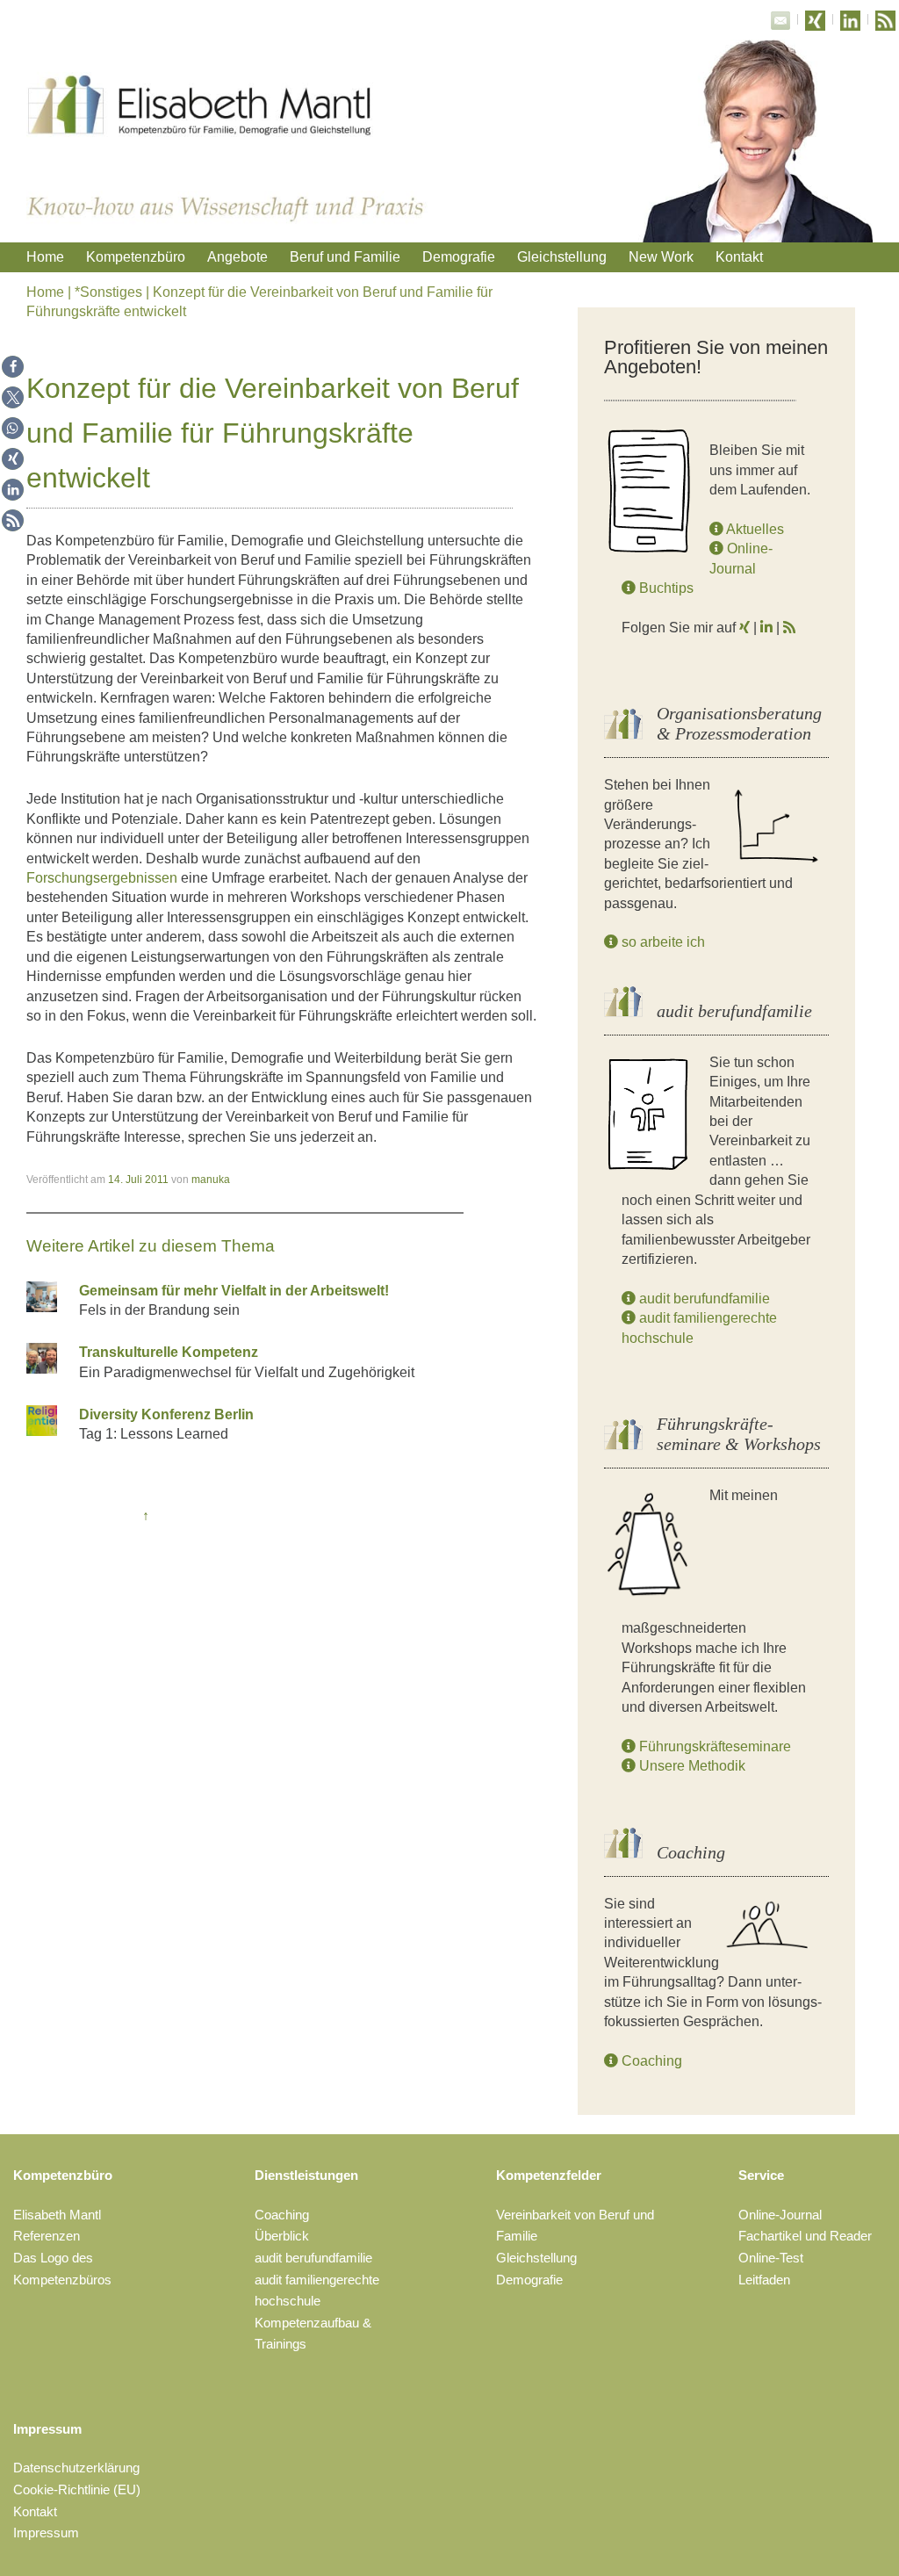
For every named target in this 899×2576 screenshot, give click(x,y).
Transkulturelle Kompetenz (169, 1352)
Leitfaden (764, 2280)
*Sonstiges (108, 292)
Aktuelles (754, 529)
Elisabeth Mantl (57, 2215)
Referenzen (47, 2236)
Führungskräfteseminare (713, 1746)
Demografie (459, 257)
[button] (13, 367)
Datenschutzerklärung (76, 2468)
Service (761, 2175)
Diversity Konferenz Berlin (166, 1414)
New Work (661, 257)
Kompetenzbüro (136, 257)
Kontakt (739, 257)
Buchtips (665, 588)
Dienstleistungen (306, 2175)
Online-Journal (780, 2215)
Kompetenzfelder (549, 2175)
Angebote (237, 257)
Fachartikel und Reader (805, 2236)
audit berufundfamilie (703, 1299)
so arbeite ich (662, 942)
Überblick (282, 2236)
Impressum (47, 2429)
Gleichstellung (562, 257)
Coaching (650, 2061)
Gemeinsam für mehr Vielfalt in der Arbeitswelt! (234, 1291)
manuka (211, 1180)
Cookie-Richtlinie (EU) (77, 2489)
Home (45, 257)
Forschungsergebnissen (102, 878)
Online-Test (771, 2258)
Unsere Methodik (690, 1766)
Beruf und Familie (345, 257)
